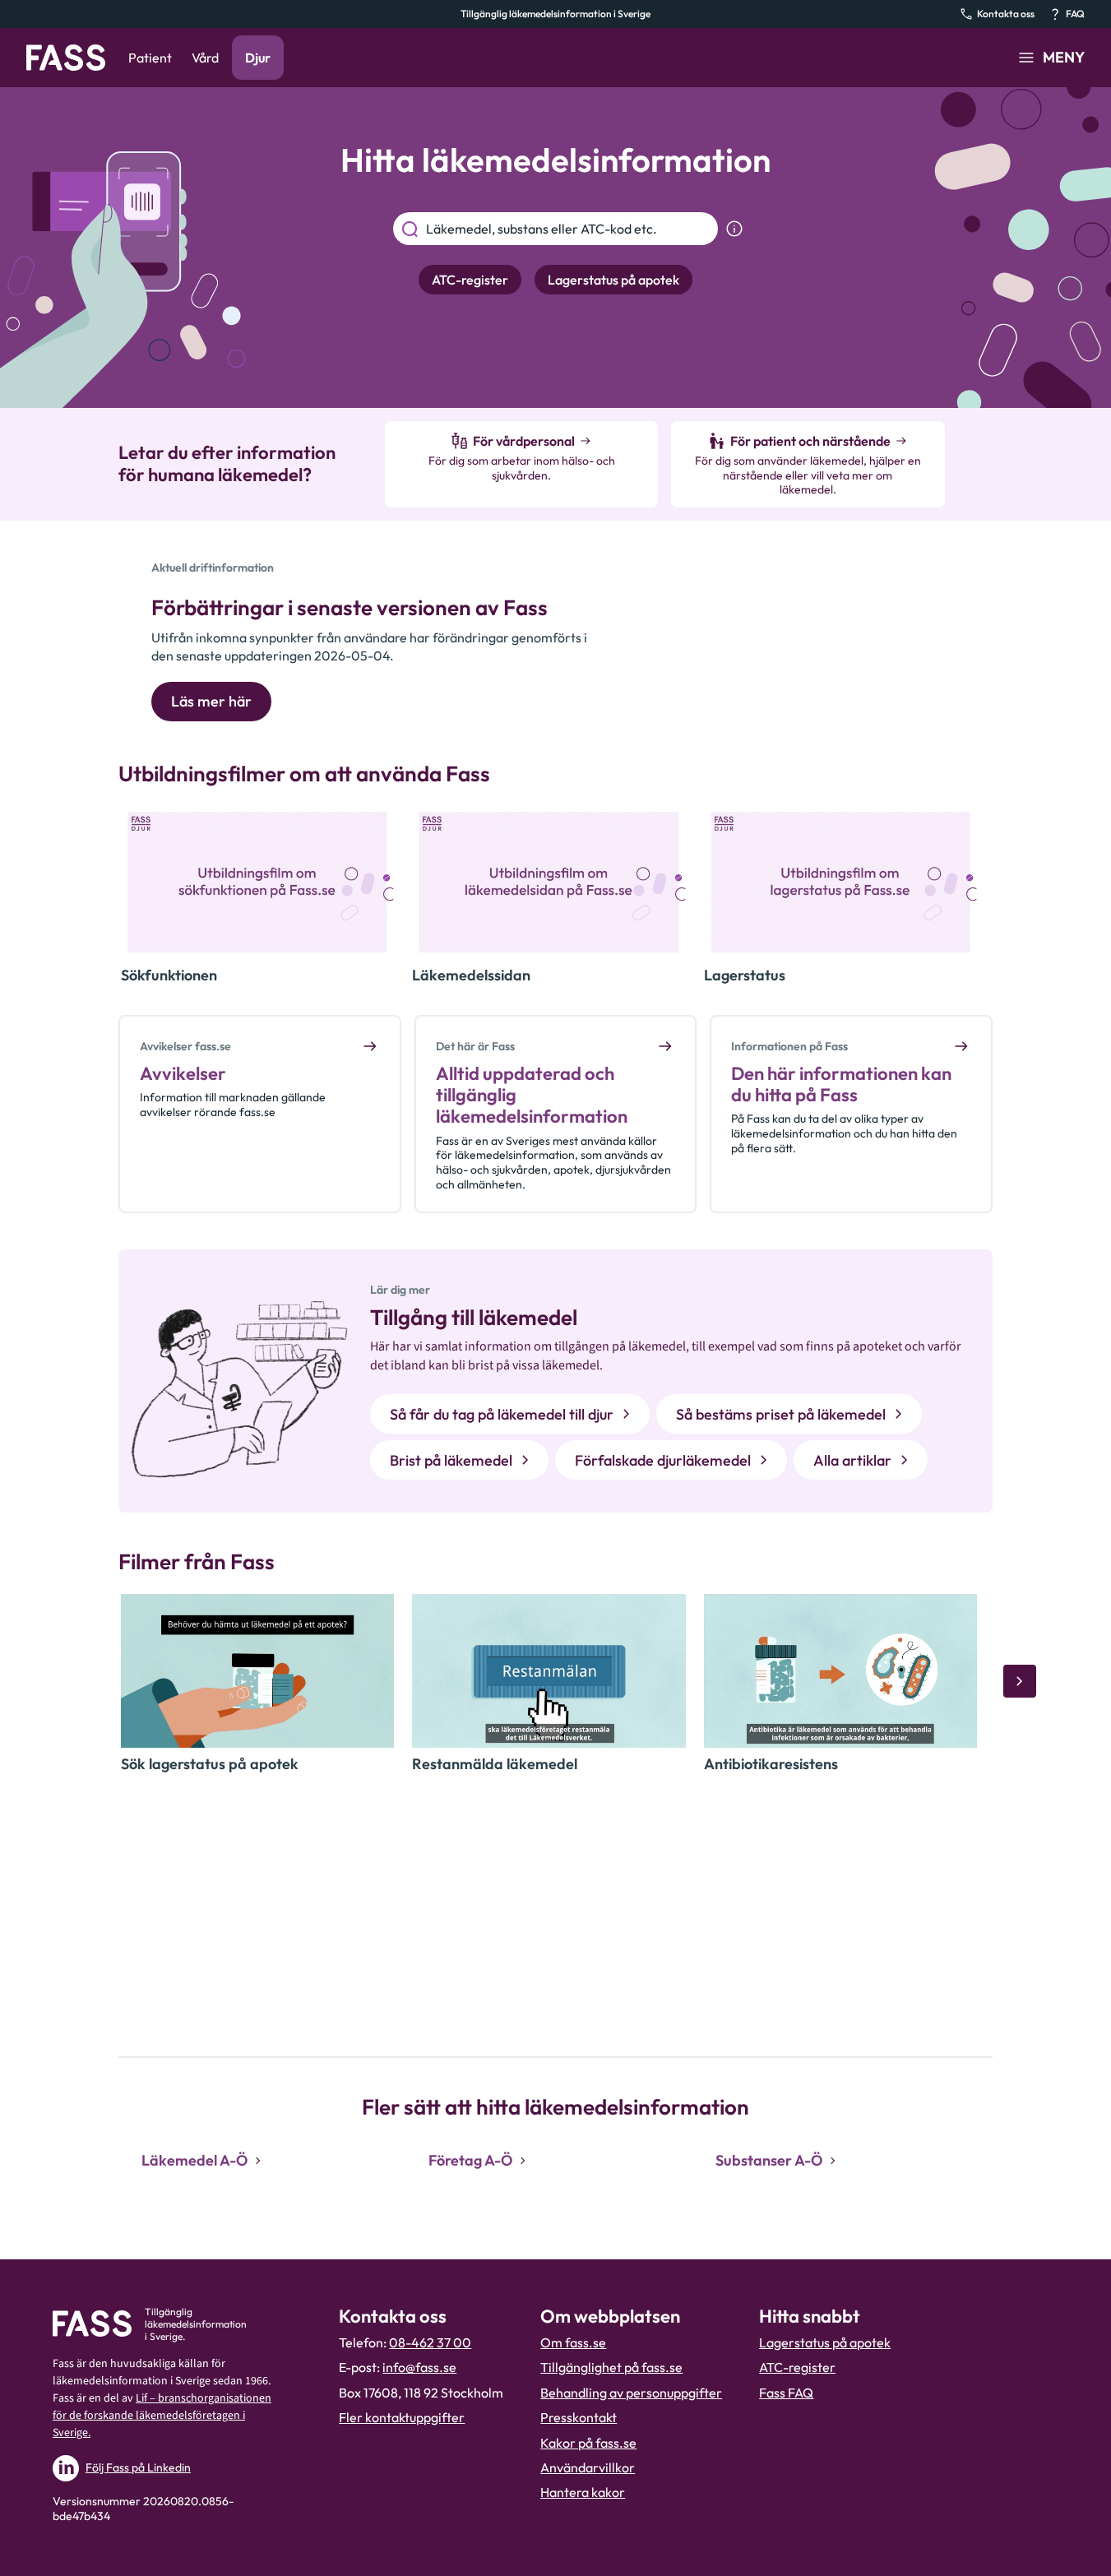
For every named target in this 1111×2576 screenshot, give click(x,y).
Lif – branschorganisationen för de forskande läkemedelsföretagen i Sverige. (162, 2416)
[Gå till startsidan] (66, 58)
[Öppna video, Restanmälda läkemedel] (549, 1671)
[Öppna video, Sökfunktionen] (257, 882)
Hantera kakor (583, 2492)
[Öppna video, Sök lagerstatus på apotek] (257, 1671)
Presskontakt (579, 2417)
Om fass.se (573, 2342)
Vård (205, 58)
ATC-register (797, 2367)
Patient (150, 58)
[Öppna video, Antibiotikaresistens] (840, 1671)
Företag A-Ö (470, 2160)
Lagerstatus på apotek (825, 2342)
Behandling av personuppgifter (631, 2393)
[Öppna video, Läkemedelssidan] (549, 882)
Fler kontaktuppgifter (402, 2417)
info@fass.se (419, 2367)
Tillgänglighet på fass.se (611, 2367)
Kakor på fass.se (588, 2443)
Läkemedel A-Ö (194, 2160)
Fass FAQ (786, 2393)
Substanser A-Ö (769, 2160)
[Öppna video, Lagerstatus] (840, 882)
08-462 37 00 (430, 2342)
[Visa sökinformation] (734, 229)
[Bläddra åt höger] (1020, 1681)
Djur (258, 58)
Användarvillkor (588, 2467)
